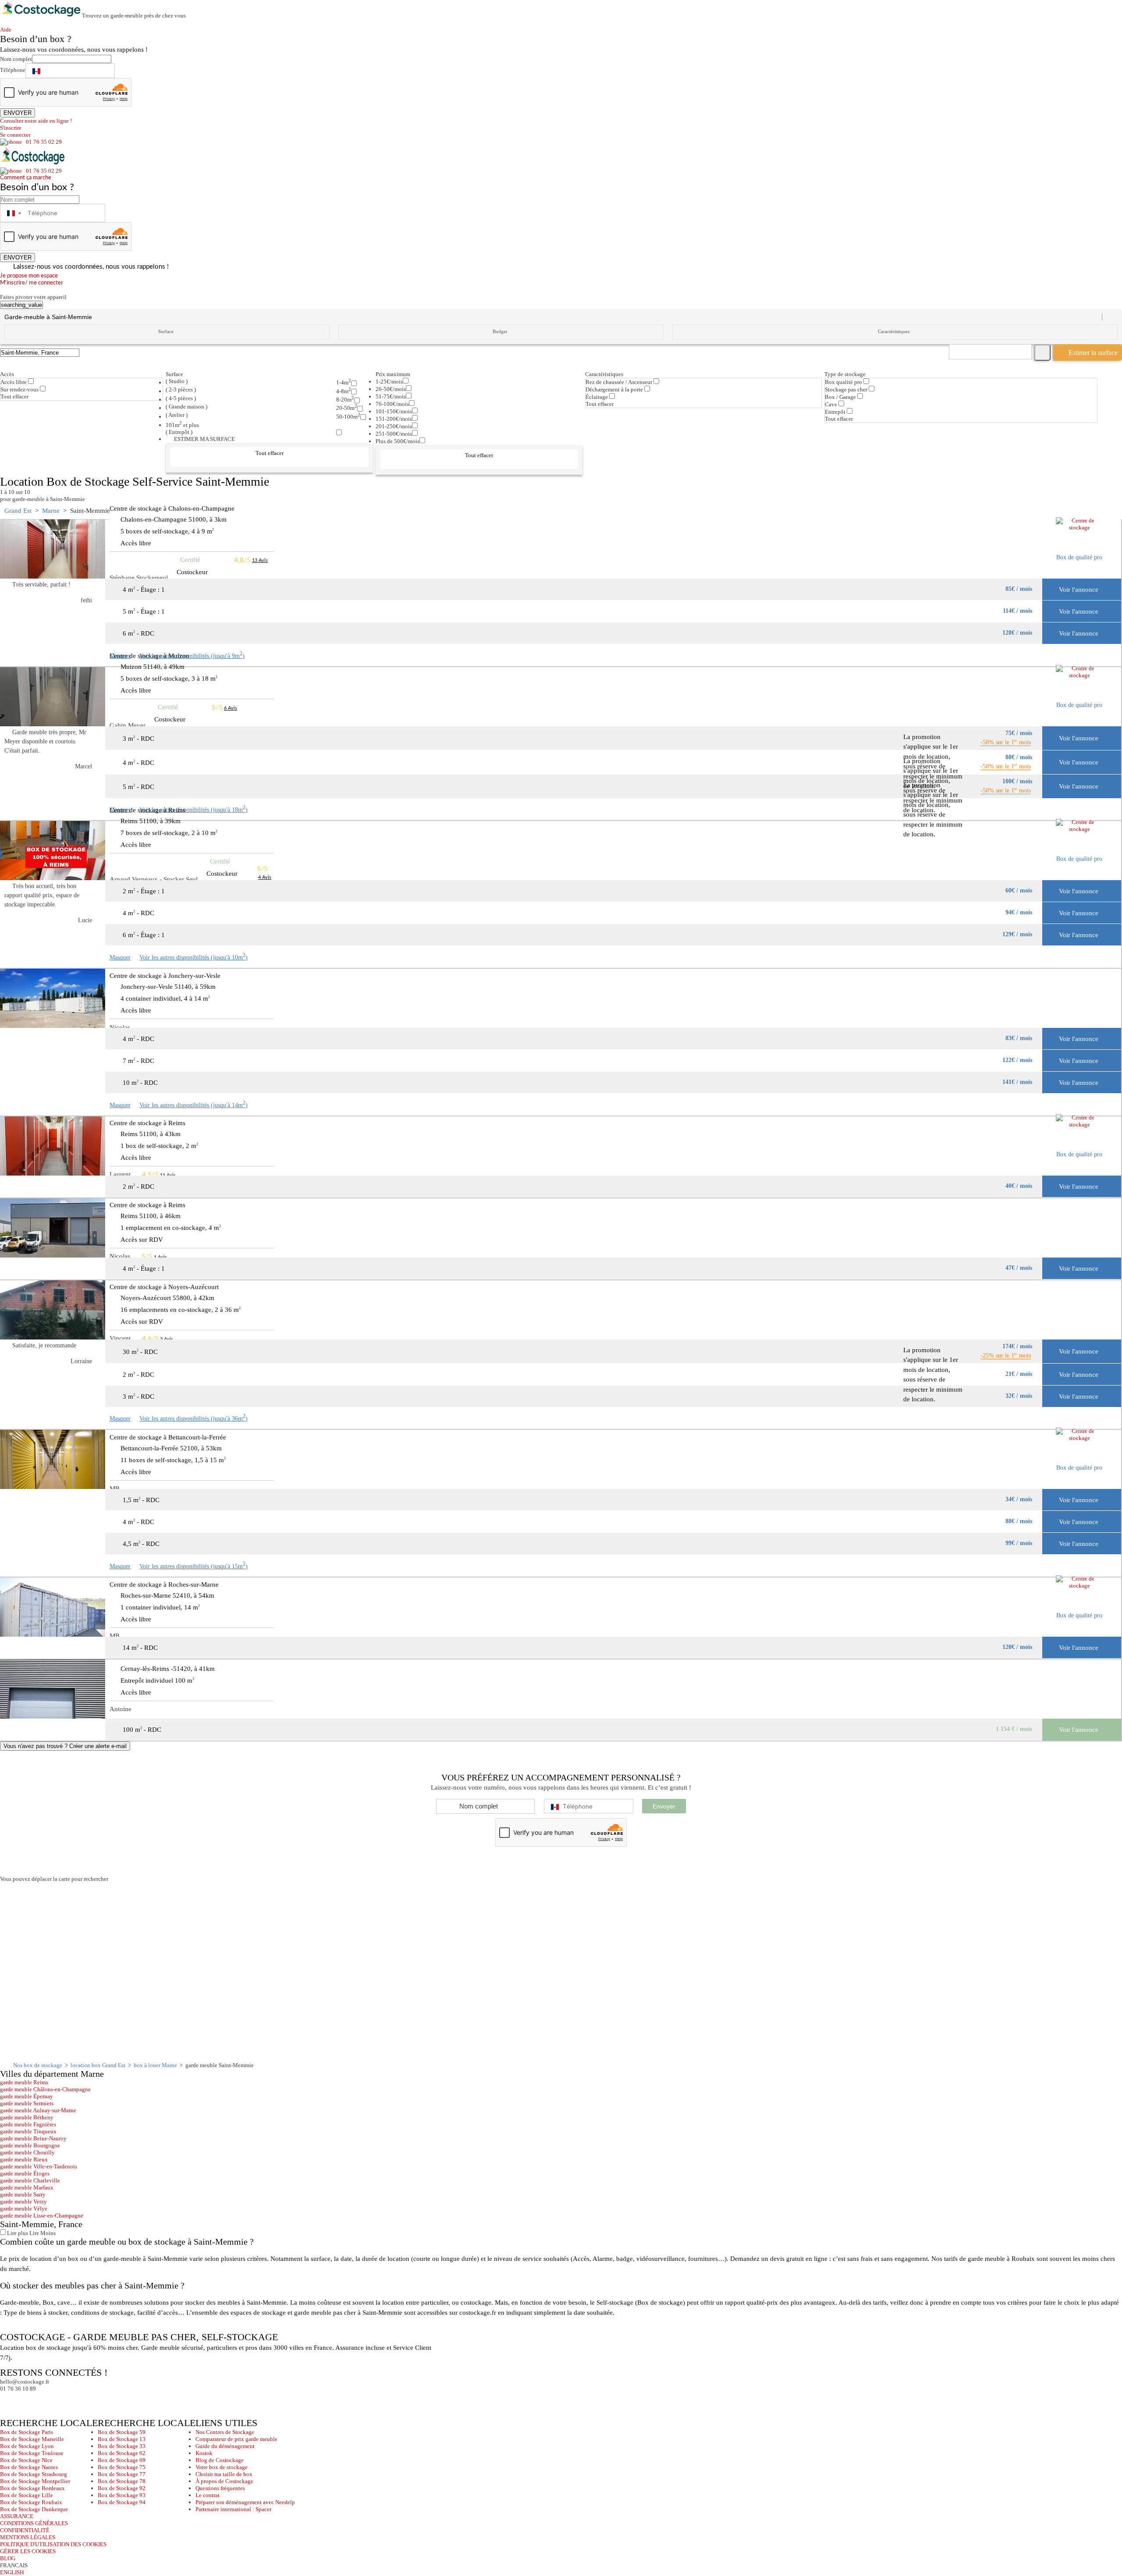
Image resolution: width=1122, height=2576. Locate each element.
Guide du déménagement (225, 2446)
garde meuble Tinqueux (28, 2131)
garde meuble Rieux (24, 2159)
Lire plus (17, 2233)
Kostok (204, 2453)
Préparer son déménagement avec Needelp (245, 2502)
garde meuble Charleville (30, 2180)
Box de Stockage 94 (122, 2502)
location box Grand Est (98, 2065)
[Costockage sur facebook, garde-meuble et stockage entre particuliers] (8, 2400)
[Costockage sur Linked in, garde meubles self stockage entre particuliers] (41, 2400)
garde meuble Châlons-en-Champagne (45, 2089)
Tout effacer (14, 396)
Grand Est (18, 511)
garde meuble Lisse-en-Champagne (42, 2215)
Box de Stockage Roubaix (31, 2502)
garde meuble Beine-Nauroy (33, 2138)
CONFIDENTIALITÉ (25, 2530)
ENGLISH (12, 2572)
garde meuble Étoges (25, 2173)
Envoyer (664, 1806)
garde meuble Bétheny (27, 2117)
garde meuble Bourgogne (30, 2145)
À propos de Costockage (224, 2481)
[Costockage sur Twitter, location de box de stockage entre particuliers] (24, 2400)
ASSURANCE (17, 2516)
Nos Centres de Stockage (225, 2432)
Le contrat (208, 2495)
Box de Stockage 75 (122, 2467)
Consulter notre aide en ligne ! (36, 121)
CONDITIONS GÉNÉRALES (34, 2523)
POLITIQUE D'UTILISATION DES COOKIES (53, 2544)
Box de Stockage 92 (122, 2488)
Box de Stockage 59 (122, 2432)
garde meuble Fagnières (28, 2124)
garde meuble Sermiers (27, 2103)
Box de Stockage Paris (27, 2432)
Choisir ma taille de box (224, 2474)
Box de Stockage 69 (122, 2460)
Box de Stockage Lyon (27, 2446)
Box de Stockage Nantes (29, 2467)
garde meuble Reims (24, 2082)
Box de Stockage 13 (122, 2439)
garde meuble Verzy (23, 2201)
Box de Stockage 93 (122, 2495)
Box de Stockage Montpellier (35, 2481)
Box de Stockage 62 (122, 2453)
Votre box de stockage (222, 2467)
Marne (51, 511)
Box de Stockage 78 (122, 2481)
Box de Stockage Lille (27, 2495)
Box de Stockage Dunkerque (34, 2509)
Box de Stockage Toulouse (32, 2453)
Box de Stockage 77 (122, 2474)
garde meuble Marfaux (27, 2187)
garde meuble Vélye (24, 2208)
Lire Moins (42, 2233)
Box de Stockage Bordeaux (32, 2488)
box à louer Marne (155, 2065)
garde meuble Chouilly (27, 2152)
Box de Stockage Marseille (32, 2439)
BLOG (8, 2558)
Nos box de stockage (38, 2065)
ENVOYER (18, 113)
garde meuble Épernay (27, 2096)
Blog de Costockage (220, 2460)
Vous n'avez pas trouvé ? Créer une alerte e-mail (65, 1746)
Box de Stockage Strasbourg (34, 2474)
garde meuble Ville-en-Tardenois (39, 2166)
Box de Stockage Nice (26, 2460)
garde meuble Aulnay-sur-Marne (38, 2110)
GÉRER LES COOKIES (28, 2551)
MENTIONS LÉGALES (28, 2537)
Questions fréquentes (220, 2488)
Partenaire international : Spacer (233, 2509)
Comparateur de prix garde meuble (236, 2439)
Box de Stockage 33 (122, 2446)
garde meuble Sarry (23, 2194)
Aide (8, 30)
